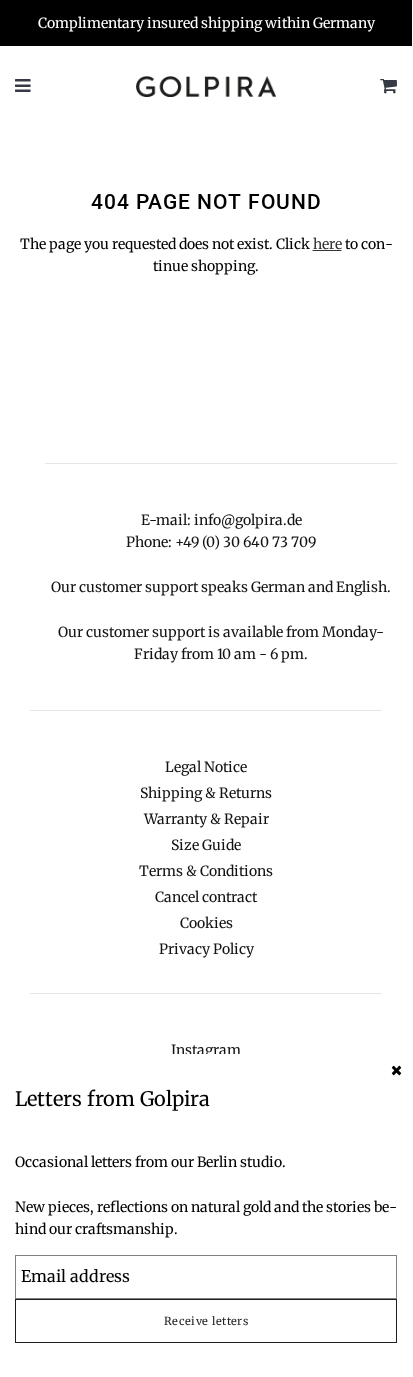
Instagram (206, 1050)
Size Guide (206, 845)
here (327, 244)
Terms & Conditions (206, 871)
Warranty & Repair (206, 819)
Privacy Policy (206, 949)
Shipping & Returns (206, 793)
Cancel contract (206, 897)
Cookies (206, 923)
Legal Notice (206, 767)
